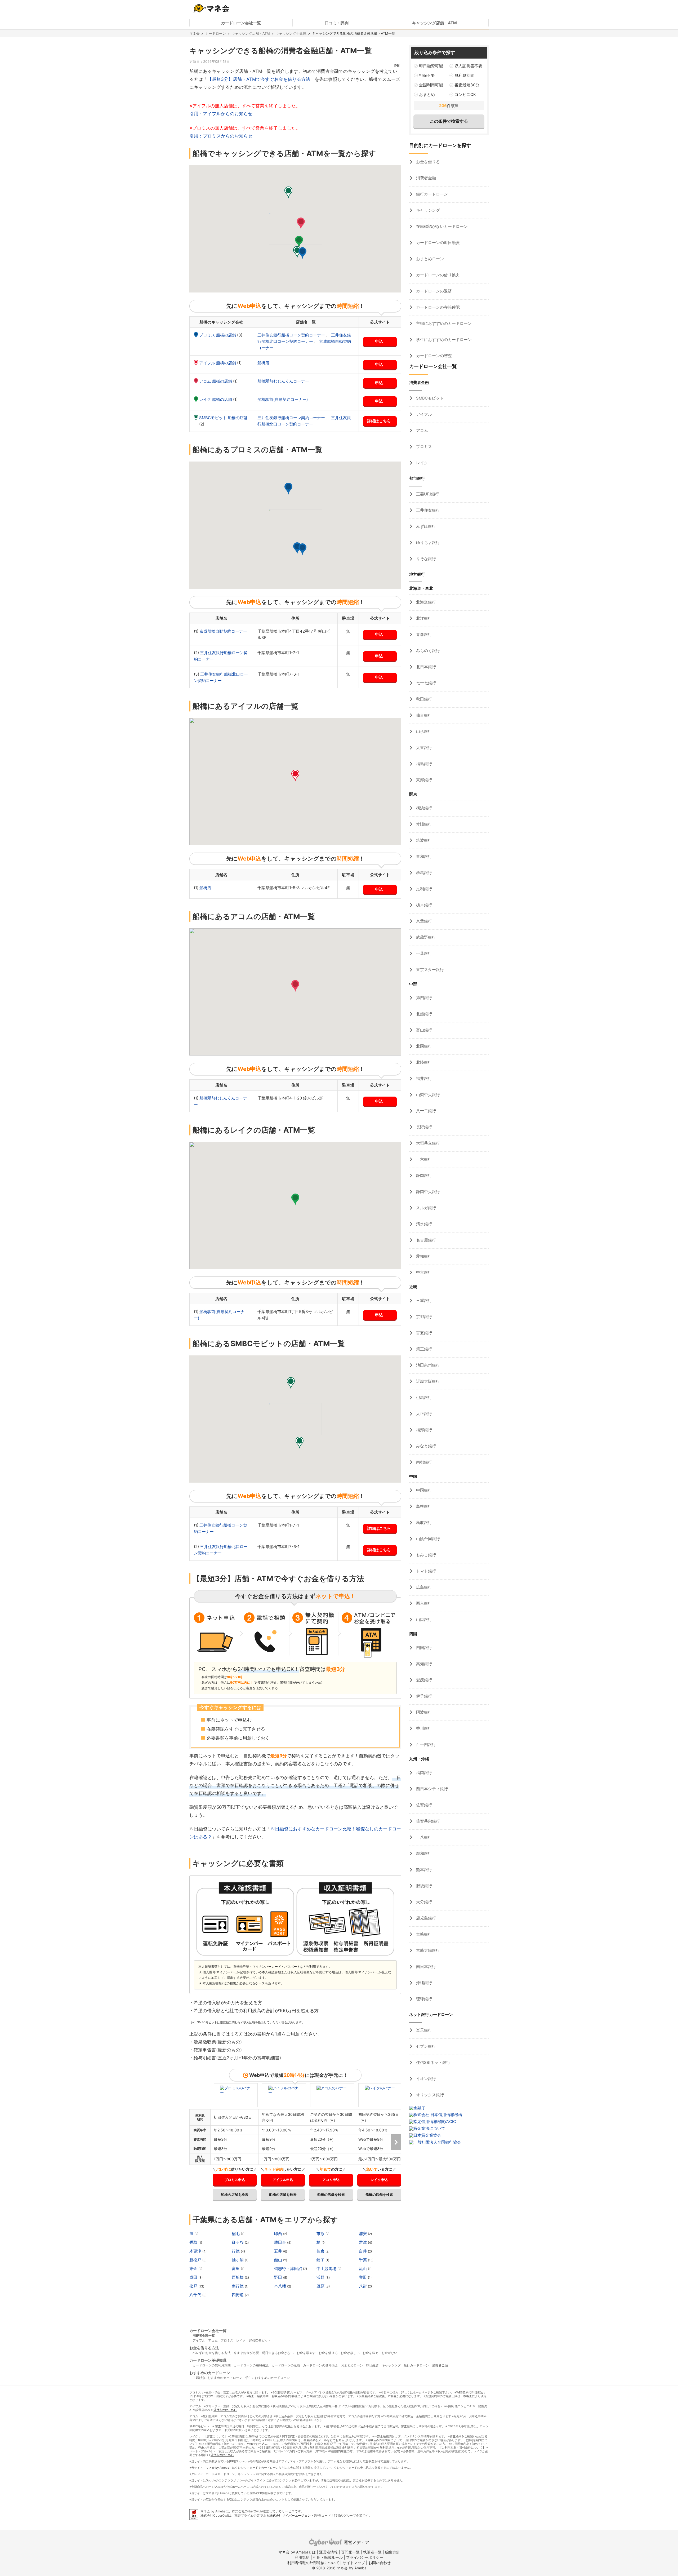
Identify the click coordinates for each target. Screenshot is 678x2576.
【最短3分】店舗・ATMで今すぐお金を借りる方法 (259, 79)
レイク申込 (379, 2180)
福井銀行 (423, 1078)
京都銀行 (423, 1317)
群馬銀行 (423, 873)
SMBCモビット (429, 398)
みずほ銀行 (425, 526)
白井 (363, 2251)
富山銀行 (423, 1030)
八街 (363, 2286)
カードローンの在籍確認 (437, 307)
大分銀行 (423, 1902)
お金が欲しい (350, 2353)
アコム (421, 430)
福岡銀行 (423, 1773)
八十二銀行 (425, 1111)
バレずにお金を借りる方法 (212, 2353)
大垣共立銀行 (427, 1143)
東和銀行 (423, 856)
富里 (236, 2269)
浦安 (363, 2234)
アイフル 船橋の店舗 (218, 363)
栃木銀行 (423, 905)
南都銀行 (423, 1462)
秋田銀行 (423, 699)
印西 (279, 2234)
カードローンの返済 (433, 291)
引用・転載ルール (328, 2557)
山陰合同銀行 (427, 1539)
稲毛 (236, 2234)
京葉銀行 (423, 921)
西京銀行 (423, 1603)
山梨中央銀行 (427, 1095)
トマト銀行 (425, 1571)
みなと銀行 (425, 1446)
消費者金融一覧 (204, 2336)
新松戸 (196, 2260)
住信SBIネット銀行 (433, 2062)
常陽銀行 (423, 824)
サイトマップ (354, 2563)
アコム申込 (331, 2180)
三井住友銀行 (427, 510)
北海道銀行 (425, 602)
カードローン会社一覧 (241, 23)
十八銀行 (423, 1837)
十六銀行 (423, 1159)
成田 (194, 2277)
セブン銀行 (425, 2046)
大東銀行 (423, 748)
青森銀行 (423, 634)
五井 (279, 2251)
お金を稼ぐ (371, 2353)
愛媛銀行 (423, 1680)
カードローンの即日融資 (437, 243)
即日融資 (372, 2365)
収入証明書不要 (468, 66)
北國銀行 (423, 1046)
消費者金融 (425, 178)
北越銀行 (423, 1014)
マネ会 (195, 33)
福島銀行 (423, 764)
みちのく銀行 (427, 651)
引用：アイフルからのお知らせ (221, 114)
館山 (279, 2260)
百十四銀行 (425, 1744)
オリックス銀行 (429, 2095)
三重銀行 (423, 1300)
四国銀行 (423, 1648)
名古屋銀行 (425, 1240)
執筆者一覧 (372, 2552)
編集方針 (392, 2552)
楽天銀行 (423, 2030)
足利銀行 (423, 889)
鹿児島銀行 (425, 1918)
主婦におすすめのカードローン (443, 323)
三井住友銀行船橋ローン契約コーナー (292, 335)
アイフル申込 (283, 2180)
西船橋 (238, 2277)
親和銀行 (423, 1853)
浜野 (321, 2277)
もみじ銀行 (425, 1555)
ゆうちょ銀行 (427, 542)
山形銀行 (423, 731)
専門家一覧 (350, 2552)
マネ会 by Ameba (217, 2468)
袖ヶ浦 (238, 2260)
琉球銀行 (423, 1999)
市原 (321, 2234)
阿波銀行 (423, 1712)
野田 (279, 2277)
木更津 (196, 2251)
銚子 (321, 2260)
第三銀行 (423, 1349)
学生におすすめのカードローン (443, 340)
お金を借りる (427, 162)
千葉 (363, 2260)
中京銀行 (423, 1272)
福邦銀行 (423, 1430)
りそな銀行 (425, 559)
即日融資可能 (431, 66)
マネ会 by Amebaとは (297, 2552)
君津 (363, 2242)
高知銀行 (423, 1664)
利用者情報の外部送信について (313, 2563)
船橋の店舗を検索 (235, 2194)
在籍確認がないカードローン (441, 226)
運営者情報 (328, 2552)
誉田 (363, 2277)
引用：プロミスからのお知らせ (221, 136)
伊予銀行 (423, 1696)
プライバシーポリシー (365, 2557)
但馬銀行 (423, 1397)
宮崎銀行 (423, 1934)
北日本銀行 (425, 667)
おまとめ (427, 94)
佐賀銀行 (423, 1805)
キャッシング (427, 210)
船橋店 (263, 363)
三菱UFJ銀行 (427, 494)
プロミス (423, 447)
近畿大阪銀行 (427, 1381)
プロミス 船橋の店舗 (218, 335)
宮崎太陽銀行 (427, 1950)
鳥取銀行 (423, 1522)
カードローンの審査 (433, 356)
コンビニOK (465, 94)
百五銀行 (423, 1333)
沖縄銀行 (423, 1983)
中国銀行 (423, 1490)
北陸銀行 (423, 1062)
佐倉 (321, 2251)
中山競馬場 (327, 2269)
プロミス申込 (235, 2180)
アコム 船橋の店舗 (216, 381)
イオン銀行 (425, 2079)
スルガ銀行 (425, 1208)
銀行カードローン (431, 194)
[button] (302, 253)
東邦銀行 (423, 780)
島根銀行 (423, 1506)
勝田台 (281, 2242)
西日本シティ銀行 (431, 1789)
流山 (363, 2269)
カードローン (216, 33)
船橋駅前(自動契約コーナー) (283, 399)
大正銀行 (423, 1414)
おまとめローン (429, 259)
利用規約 (302, 2557)
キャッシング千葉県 (291, 33)
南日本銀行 (425, 1967)
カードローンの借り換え (437, 275)
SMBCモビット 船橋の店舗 (223, 418)
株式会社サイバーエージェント (292, 2515)
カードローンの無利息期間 (212, 2365)
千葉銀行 (423, 953)
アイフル (423, 414)
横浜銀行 (423, 808)
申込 (379, 341)
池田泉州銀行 (427, 1365)
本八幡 (281, 2286)
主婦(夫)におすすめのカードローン (217, 2378)
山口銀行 (423, 1619)
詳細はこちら (379, 421)
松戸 (194, 2286)
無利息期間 (464, 75)
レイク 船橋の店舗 (216, 399)
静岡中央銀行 (427, 1192)
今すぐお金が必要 (246, 2353)
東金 (194, 2269)
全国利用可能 (431, 85)
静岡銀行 (423, 1175)
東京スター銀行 (429, 970)
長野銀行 (423, 1127)
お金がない (389, 2353)
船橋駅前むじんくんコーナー (283, 381)
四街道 (238, 2295)
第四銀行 (423, 998)
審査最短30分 (467, 85)
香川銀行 (423, 1728)
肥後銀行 (423, 1886)
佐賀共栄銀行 (427, 1821)
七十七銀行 (425, 683)
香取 (194, 2242)
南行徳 (238, 2286)
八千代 (196, 2295)
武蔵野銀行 (425, 937)
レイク (421, 463)
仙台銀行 (423, 715)
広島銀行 (423, 1587)
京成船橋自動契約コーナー (223, 631)
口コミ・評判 (337, 23)
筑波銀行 (423, 840)
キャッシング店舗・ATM (434, 23)
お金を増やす (306, 2353)
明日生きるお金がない (278, 2353)
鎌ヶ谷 (238, 2242)
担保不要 (427, 75)
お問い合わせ (380, 2563)
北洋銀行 (423, 618)
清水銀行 (423, 1224)
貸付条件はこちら (225, 2410)
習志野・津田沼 (289, 2269)
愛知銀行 (423, 1256)
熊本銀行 (423, 1870)
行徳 (236, 2251)
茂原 (321, 2286)
